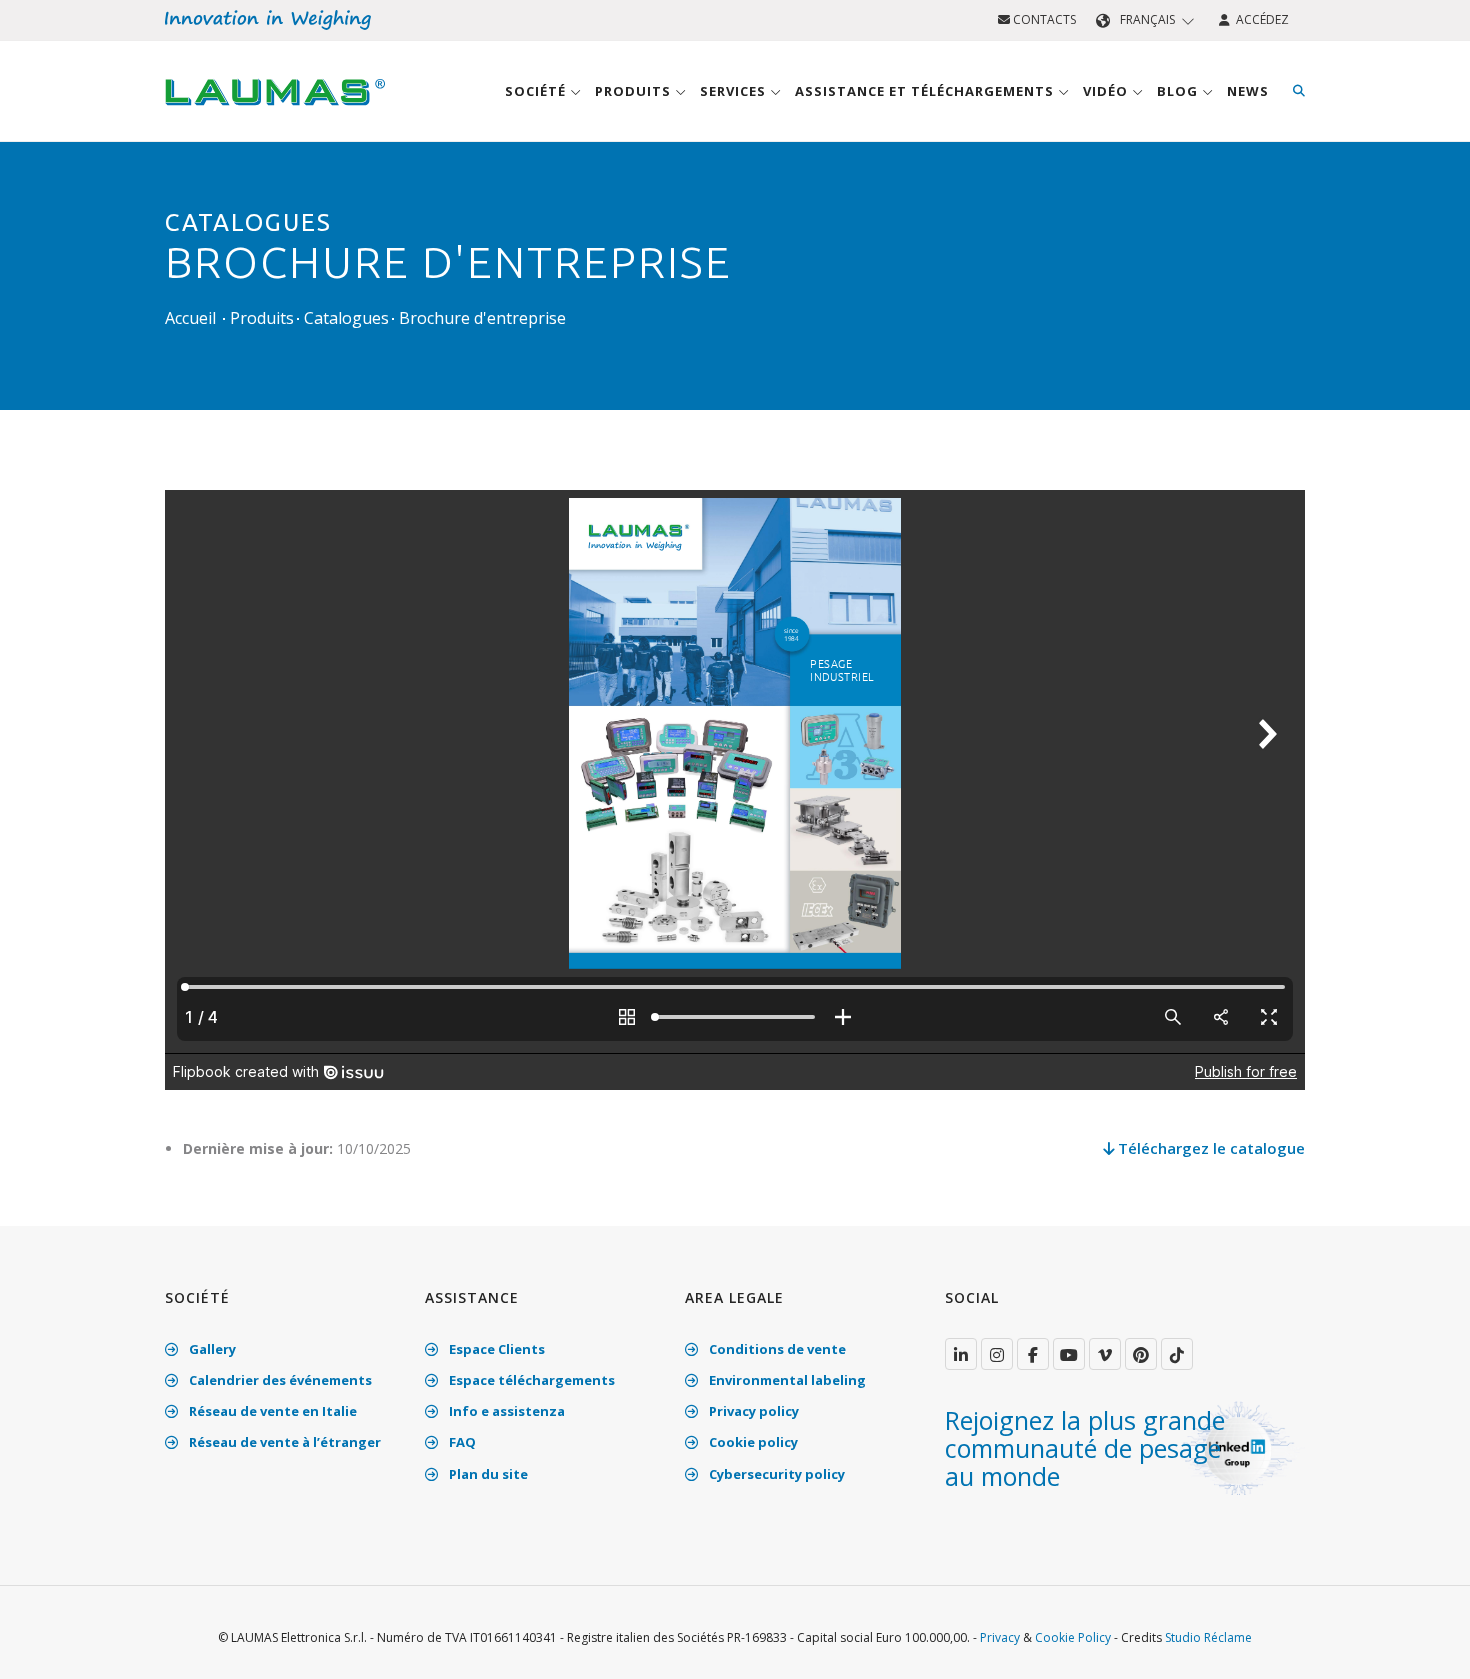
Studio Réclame (1208, 1637)
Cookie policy (752, 1442)
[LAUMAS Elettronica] (961, 1354)
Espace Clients (495, 1349)
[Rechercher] (1299, 91)
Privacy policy (752, 1411)
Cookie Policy (1073, 1637)
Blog (1179, 91)
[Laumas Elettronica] (275, 111)
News (1248, 91)
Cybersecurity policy (775, 1474)
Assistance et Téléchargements (926, 91)
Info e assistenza (505, 1411)
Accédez (1259, 19)
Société (537, 91)
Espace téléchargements (530, 1380)
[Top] (1424, 1643)
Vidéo (1107, 91)
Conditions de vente (776, 1349)
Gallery (211, 1349)
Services (735, 91)
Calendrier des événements (279, 1380)
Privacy (1000, 1637)
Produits (635, 91)
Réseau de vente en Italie (271, 1411)
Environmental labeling (786, 1380)
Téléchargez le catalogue (1209, 1148)
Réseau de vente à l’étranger (283, 1442)
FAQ (461, 1442)
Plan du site (487, 1474)
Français (1147, 19)
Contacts (1043, 19)
